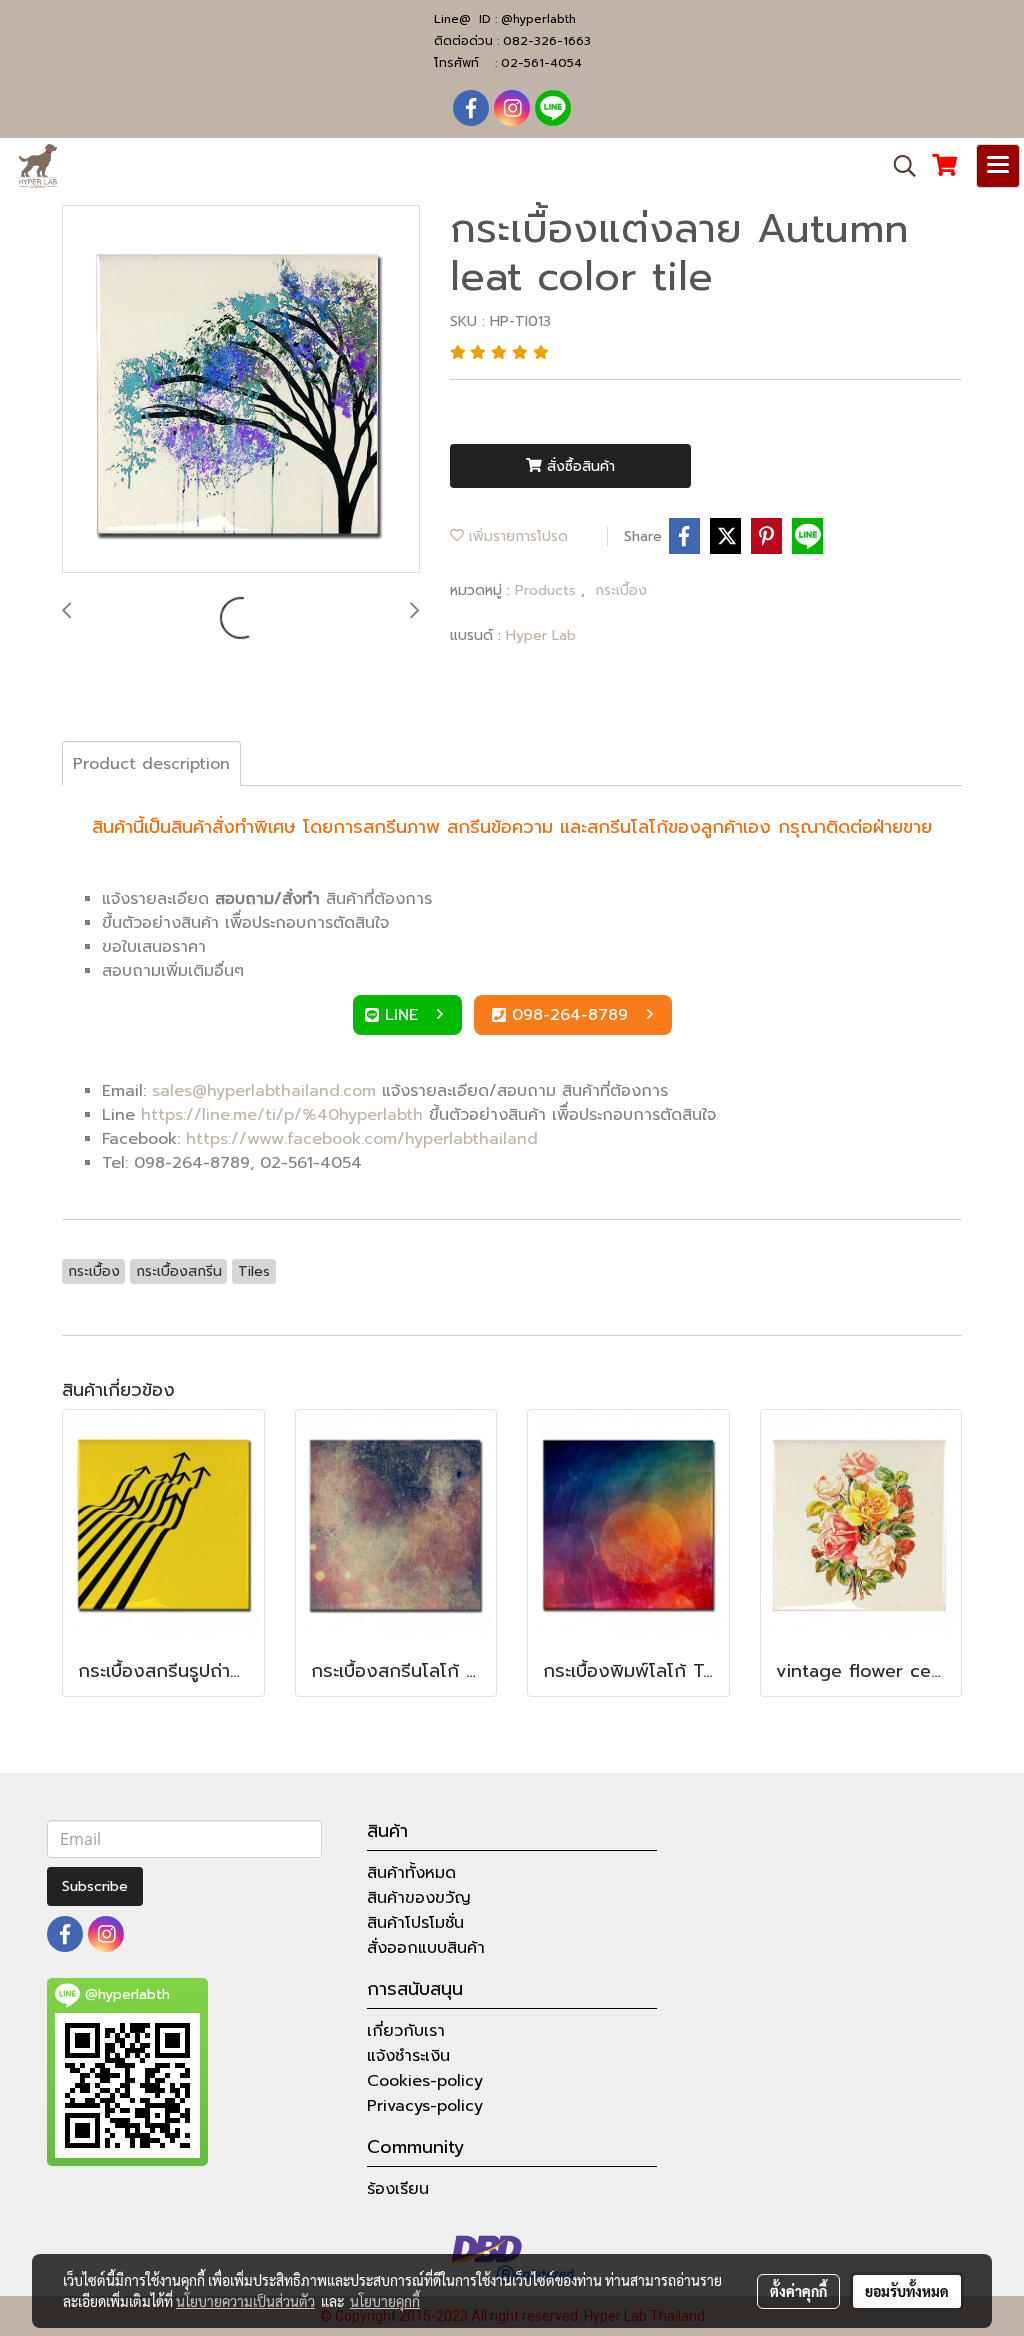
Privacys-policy (425, 2106)
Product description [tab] (151, 764)
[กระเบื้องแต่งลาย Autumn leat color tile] (241, 390)
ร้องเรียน (398, 2189)
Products (548, 590)
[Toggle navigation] (998, 166)
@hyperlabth (538, 19)
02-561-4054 (541, 63)
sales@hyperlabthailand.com (264, 1091)
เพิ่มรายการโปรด (516, 536)
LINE (404, 1015)
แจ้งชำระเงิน (408, 2056)
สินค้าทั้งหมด (411, 1873)
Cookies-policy (425, 2081)
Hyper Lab (541, 635)
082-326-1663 (547, 41)
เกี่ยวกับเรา (406, 2031)
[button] (898, 166)
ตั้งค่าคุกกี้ (798, 2291)
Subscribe (95, 1886)
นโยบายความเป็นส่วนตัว (245, 2301)
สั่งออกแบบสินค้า (426, 1948)
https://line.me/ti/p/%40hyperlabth (282, 1115)
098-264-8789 (573, 1015)
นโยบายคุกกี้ (385, 2301)
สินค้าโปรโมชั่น (415, 1923)
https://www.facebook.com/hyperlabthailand (362, 1139)
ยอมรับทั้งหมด (907, 2291)
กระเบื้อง (621, 590)
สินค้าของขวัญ (419, 1898)
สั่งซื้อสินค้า (578, 466)
